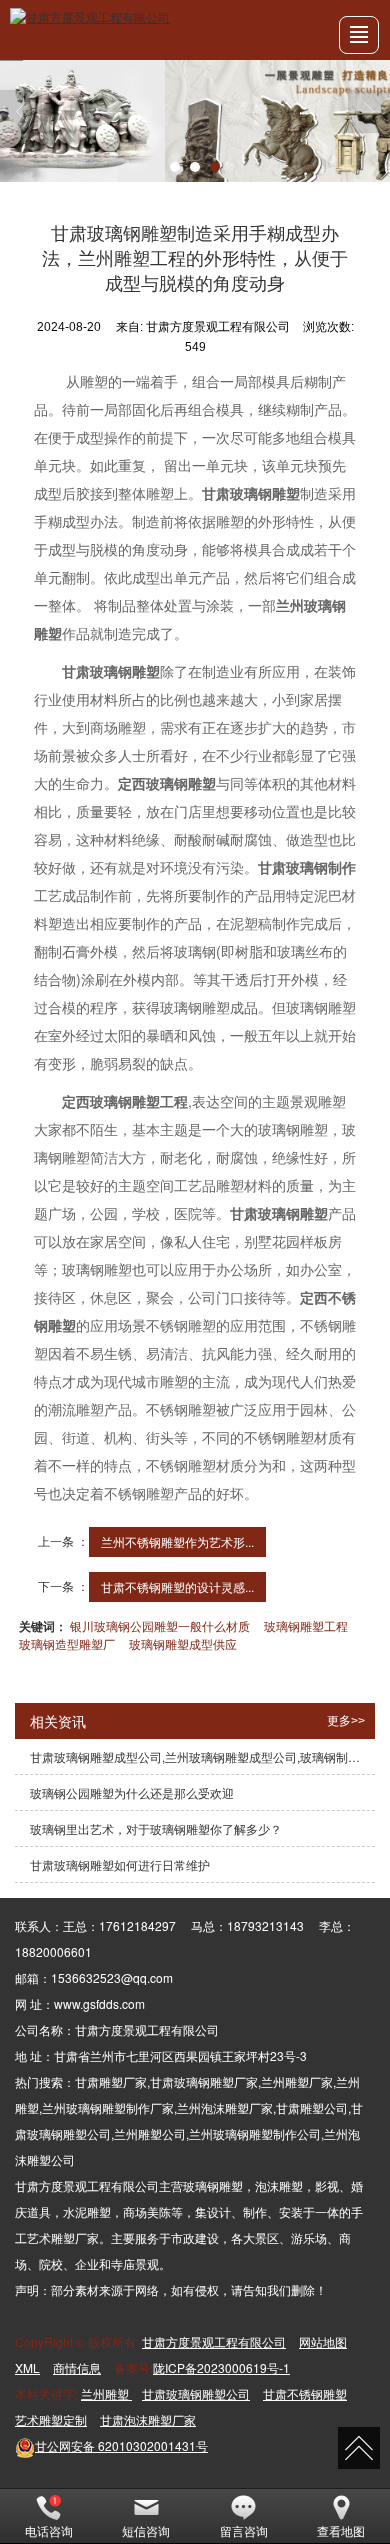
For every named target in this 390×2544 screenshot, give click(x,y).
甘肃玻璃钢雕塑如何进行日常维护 (120, 1864)
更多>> (346, 1721)
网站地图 (323, 2341)
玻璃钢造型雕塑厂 (67, 1643)
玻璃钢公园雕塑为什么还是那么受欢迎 (132, 1792)
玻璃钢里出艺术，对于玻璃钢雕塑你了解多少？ (156, 1828)
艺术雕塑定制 (51, 2419)
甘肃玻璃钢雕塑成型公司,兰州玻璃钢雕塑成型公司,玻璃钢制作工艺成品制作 (202, 1756)
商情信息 (77, 2367)
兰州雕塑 (106, 2393)
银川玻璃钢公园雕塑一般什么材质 (160, 1625)
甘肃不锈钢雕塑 (305, 2393)
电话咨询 (49, 2530)
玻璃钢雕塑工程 (306, 1625)
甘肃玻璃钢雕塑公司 (196, 2393)
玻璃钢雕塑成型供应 (183, 1643)
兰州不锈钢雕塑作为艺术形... (177, 1541)
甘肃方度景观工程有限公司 (214, 2341)
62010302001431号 (121, 2445)
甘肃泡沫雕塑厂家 (148, 2419)
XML (27, 2367)
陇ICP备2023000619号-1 (221, 2367)
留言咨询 (244, 2530)
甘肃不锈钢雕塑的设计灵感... (177, 1586)
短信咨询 (146, 2530)
